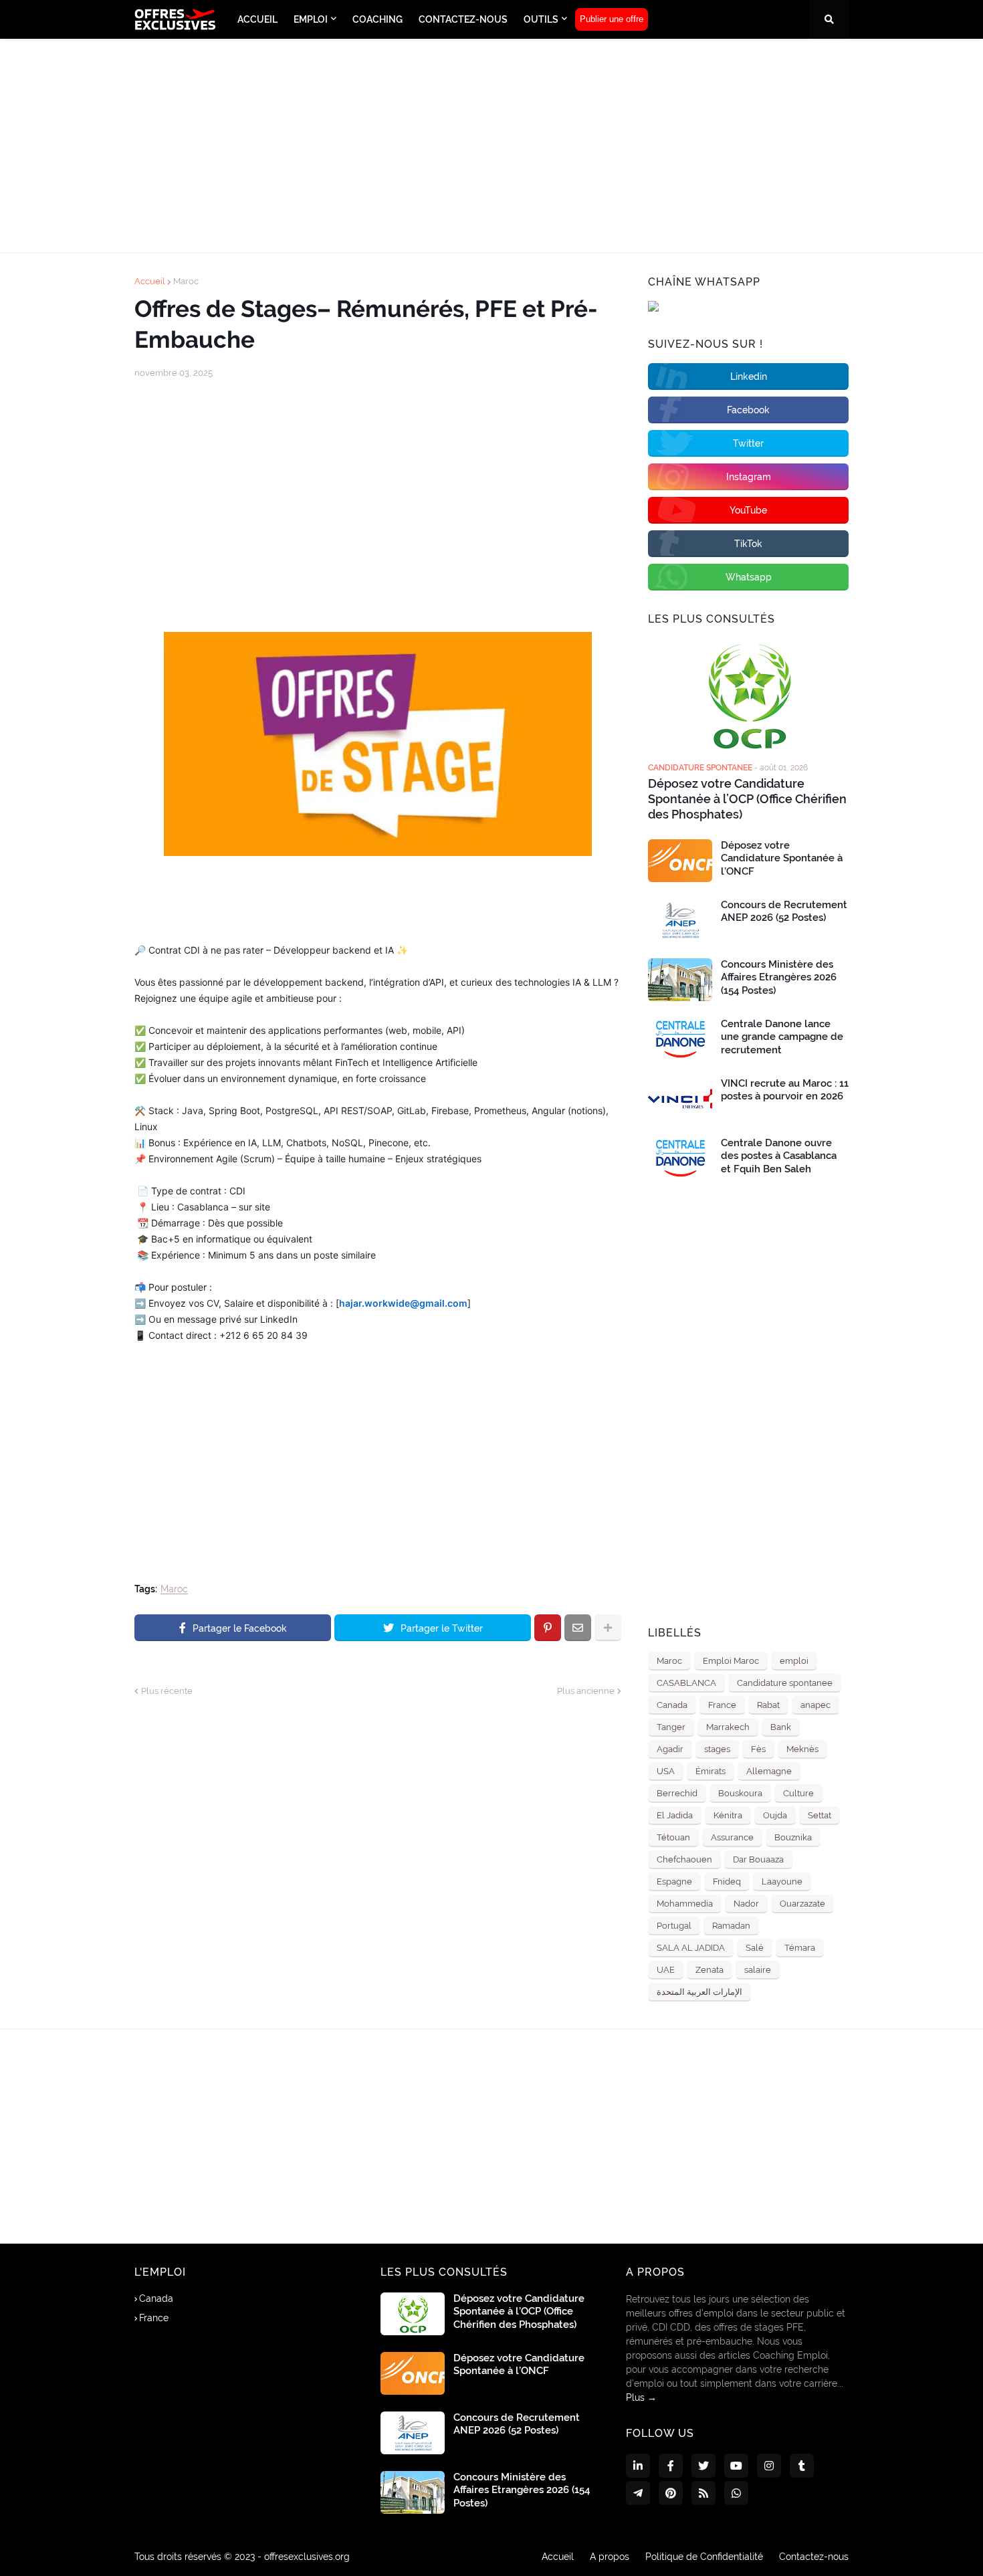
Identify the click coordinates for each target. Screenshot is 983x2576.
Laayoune (782, 1882)
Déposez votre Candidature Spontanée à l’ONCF (782, 858)
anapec (815, 1705)
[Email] (578, 1628)
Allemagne (769, 1771)
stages (717, 1749)
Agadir (670, 1749)
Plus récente (167, 1691)
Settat (820, 1815)
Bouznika (793, 1837)
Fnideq (727, 1882)
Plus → (641, 2397)
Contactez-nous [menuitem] (463, 19)
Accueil (150, 281)
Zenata (709, 1970)
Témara (800, 1948)
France (722, 1705)
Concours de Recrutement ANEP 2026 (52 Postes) (784, 911)
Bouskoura (740, 1793)
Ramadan (731, 1926)
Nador (746, 1904)
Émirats (711, 1771)
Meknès (802, 1749)
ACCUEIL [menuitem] (257, 19)
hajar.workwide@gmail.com (403, 1303)
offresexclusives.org (307, 2557)
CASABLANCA (686, 1683)
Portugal (674, 1926)
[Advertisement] (491, 146)
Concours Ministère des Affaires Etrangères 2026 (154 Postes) (779, 977)
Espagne (674, 1882)
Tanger (671, 1727)
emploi (794, 1661)
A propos (610, 2557)
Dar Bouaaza (758, 1859)
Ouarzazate (802, 1904)
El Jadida (675, 1815)
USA (666, 1771)
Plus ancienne (586, 1691)
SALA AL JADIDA (691, 1948)
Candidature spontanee (785, 1683)
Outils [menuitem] (541, 19)
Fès (758, 1749)
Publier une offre (612, 19)
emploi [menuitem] (311, 19)
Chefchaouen (684, 1859)
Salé (755, 1948)
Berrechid (677, 1793)
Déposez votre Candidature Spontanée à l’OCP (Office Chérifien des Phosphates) (747, 799)
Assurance (732, 1837)
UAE (666, 1970)
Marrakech (728, 1727)
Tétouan (673, 1837)
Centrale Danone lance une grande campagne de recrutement (782, 1037)
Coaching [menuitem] (377, 19)
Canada (672, 1705)
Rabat (768, 1705)
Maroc (186, 281)
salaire (758, 1970)
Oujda (775, 1815)
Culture (798, 1793)
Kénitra (728, 1815)
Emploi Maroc (731, 1661)
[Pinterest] (548, 1628)
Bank (781, 1727)
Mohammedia (685, 1904)
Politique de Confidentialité (704, 2557)
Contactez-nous (814, 2557)
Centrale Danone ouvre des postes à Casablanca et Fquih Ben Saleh (779, 1156)
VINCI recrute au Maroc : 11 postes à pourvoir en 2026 (785, 1090)
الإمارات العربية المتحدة (699, 1992)
